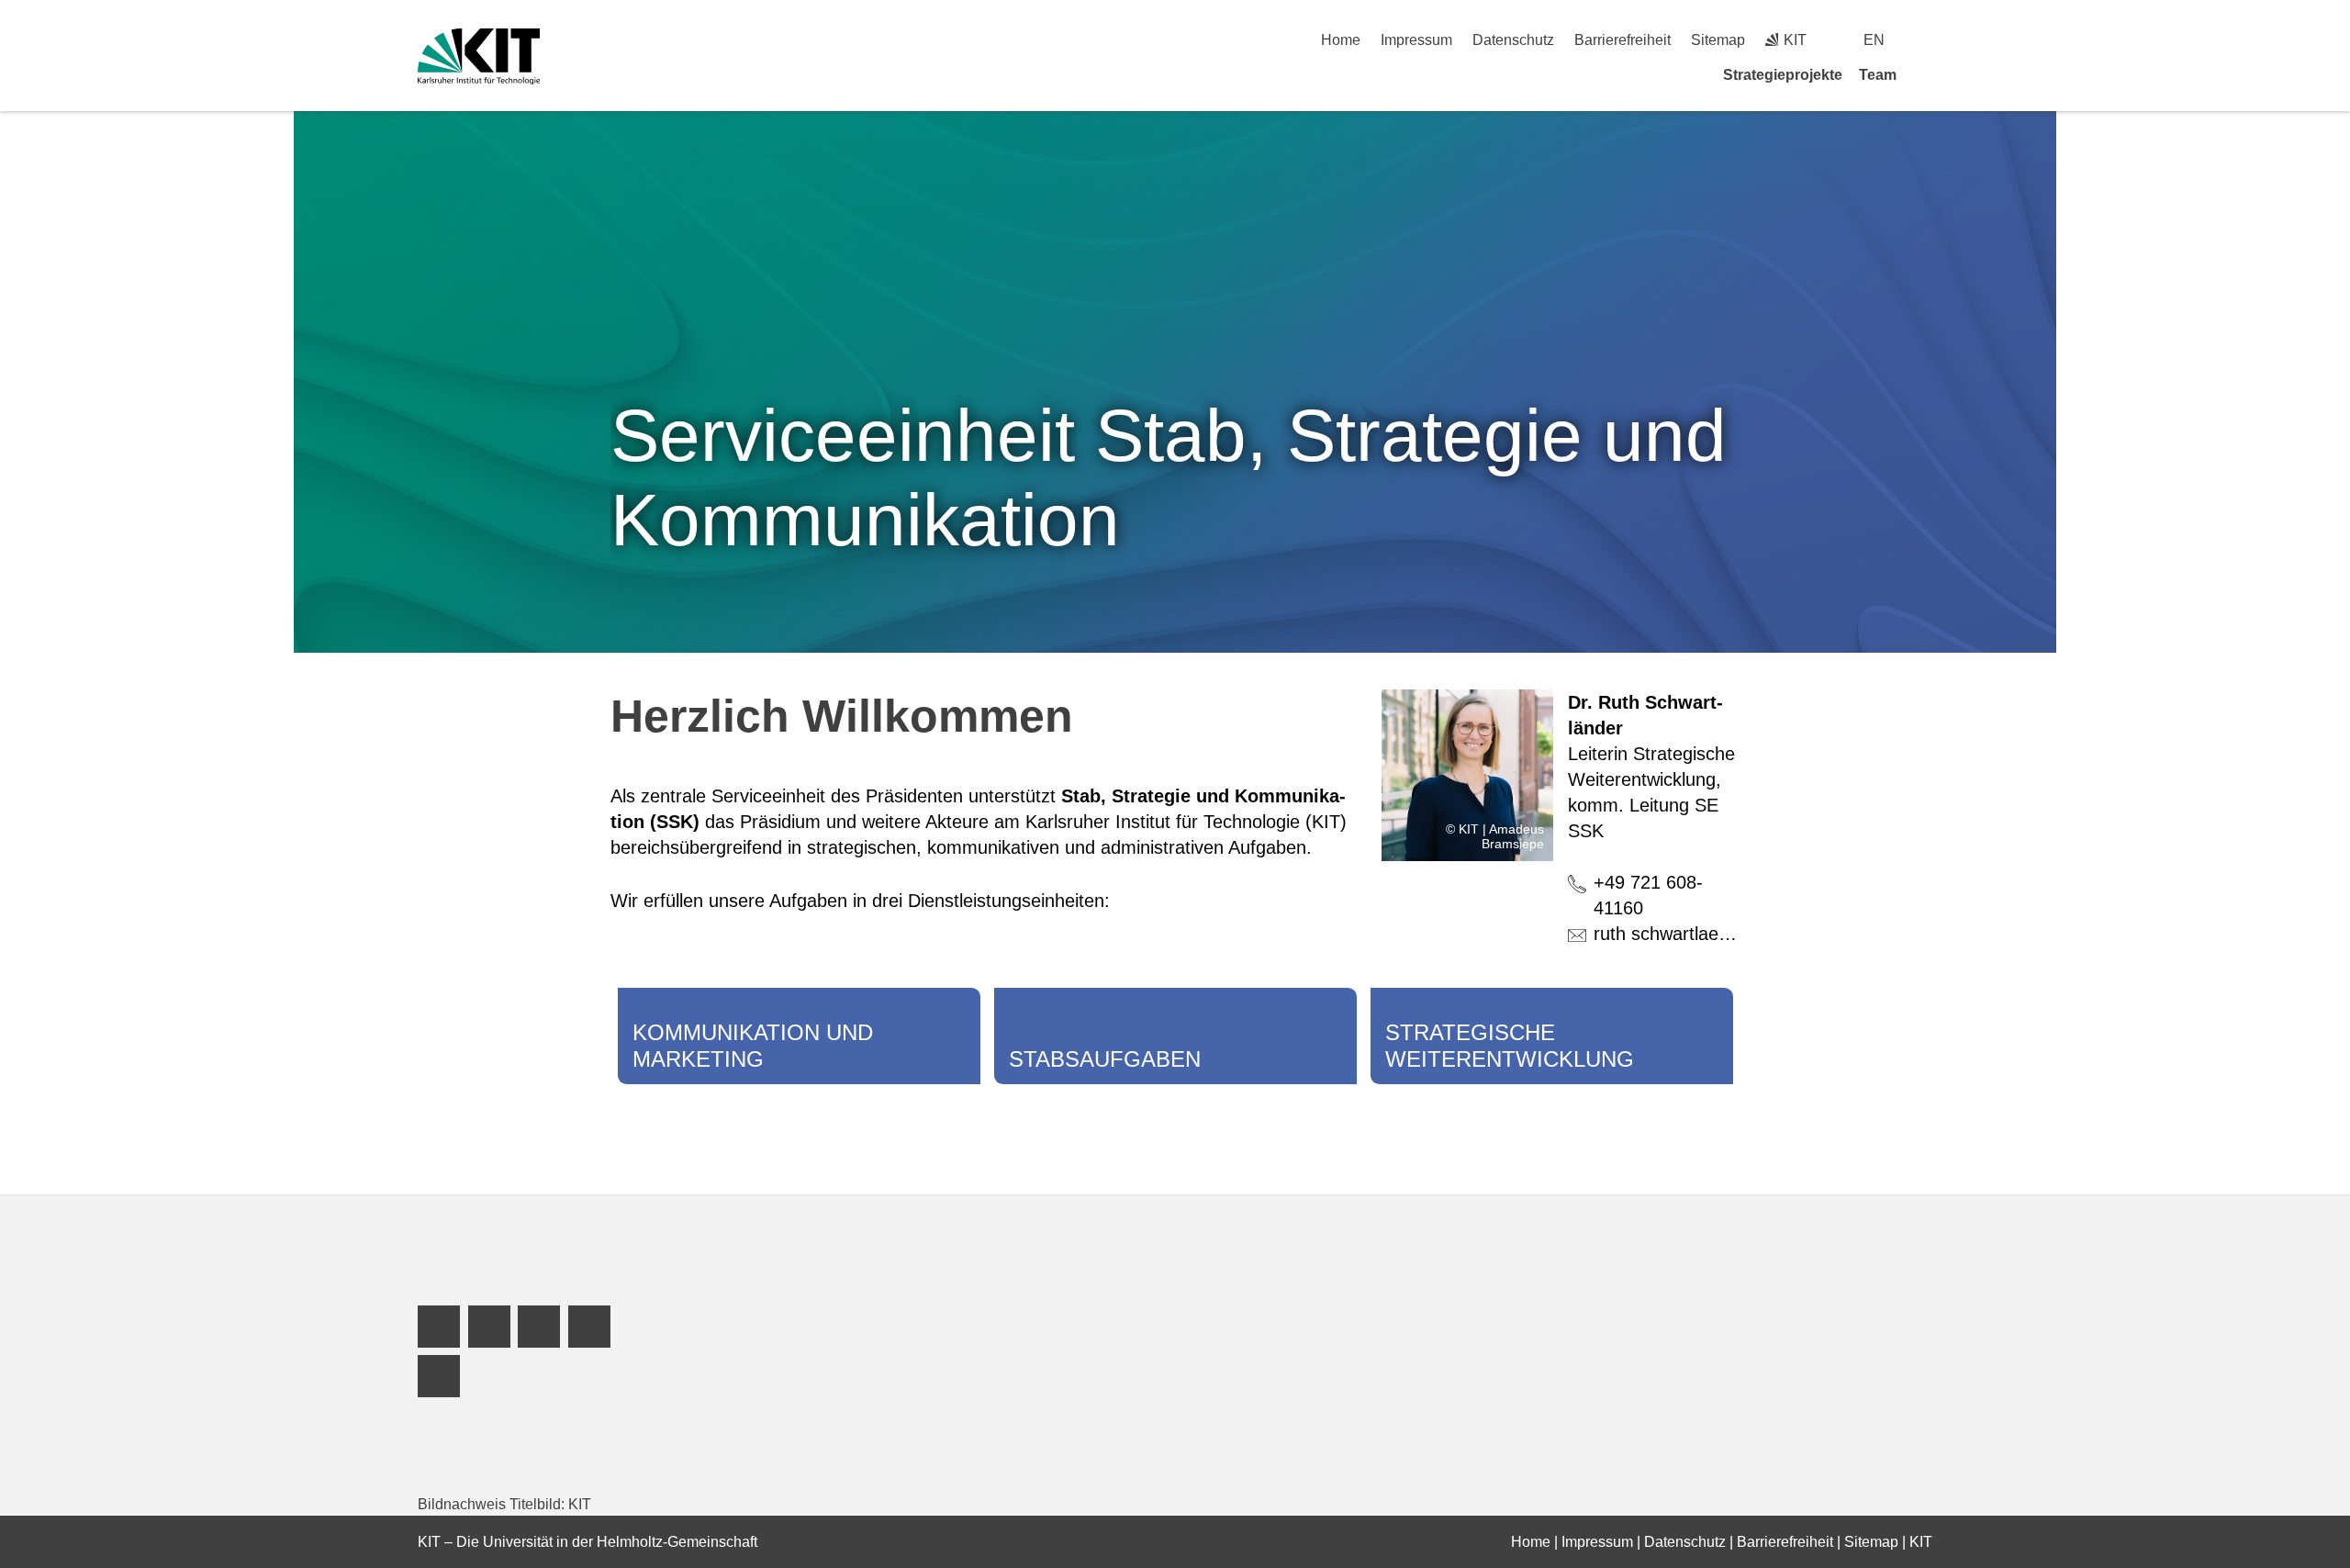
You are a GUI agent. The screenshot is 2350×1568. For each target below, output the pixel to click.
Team (1878, 75)
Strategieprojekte (1783, 75)
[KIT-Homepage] (479, 56)
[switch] (1925, 40)
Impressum (1416, 40)
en (1874, 40)
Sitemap (1718, 40)
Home (1341, 40)
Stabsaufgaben (1105, 1059)
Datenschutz (1513, 40)
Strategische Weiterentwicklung (1510, 1046)
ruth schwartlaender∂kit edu (1706, 934)
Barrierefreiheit (1623, 40)
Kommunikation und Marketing (753, 1046)
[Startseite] (1926, 74)
